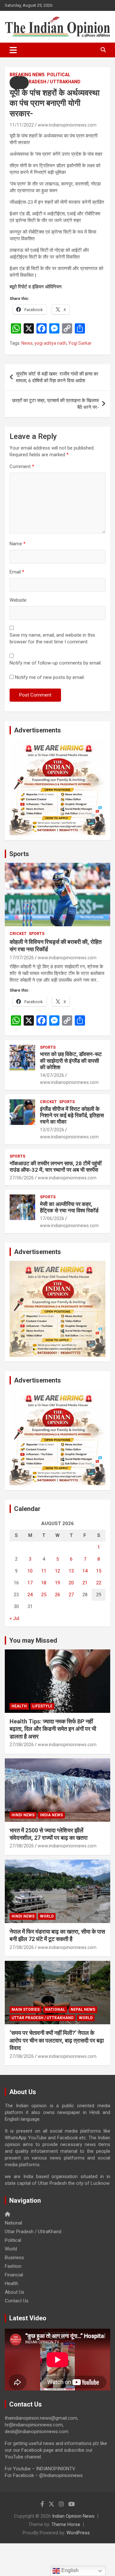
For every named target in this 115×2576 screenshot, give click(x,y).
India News (51, 1815)
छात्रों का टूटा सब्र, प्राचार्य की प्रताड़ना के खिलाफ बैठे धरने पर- (56, 404)
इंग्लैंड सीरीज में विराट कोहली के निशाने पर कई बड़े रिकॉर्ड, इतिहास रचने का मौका (72, 1115)
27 (71, 1595)
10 (30, 1571)
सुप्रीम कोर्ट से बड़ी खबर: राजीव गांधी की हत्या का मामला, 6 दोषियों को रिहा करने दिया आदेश (57, 377)
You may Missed (33, 1640)
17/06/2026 (52, 1218)
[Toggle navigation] (13, 50)
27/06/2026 (22, 1178)
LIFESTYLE (42, 1706)
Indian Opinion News (73, 2516)
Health (19, 1706)
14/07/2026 (52, 1075)
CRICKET (18, 934)
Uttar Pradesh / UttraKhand (45, 82)
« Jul (14, 1618)
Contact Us (17, 2301)
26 (57, 1595)
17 (30, 1583)
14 (85, 1571)
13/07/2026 (52, 1130)
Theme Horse (66, 2524)
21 (85, 1583)
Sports (19, 854)
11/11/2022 (22, 125)
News (27, 343)
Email (17, 572)
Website (18, 600)
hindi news (23, 1815)
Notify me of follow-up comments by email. (56, 663)
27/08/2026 (22, 1745)
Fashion (13, 2266)
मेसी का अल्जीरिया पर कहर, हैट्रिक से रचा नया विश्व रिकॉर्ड (69, 1207)
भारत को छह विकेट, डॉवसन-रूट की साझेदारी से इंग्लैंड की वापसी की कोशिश (71, 1061)
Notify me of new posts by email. (50, 677)
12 (57, 1571)
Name (18, 544)
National (55, 2010)
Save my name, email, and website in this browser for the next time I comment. (52, 638)
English (69, 2570)
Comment (22, 466)
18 (44, 1583)
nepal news (83, 2010)
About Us (15, 2292)
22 (99, 1583)
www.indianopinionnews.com (67, 125)
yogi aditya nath (50, 343)
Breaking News (27, 75)
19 (57, 1583)
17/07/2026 (22, 958)
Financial (14, 2275)
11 (44, 1571)
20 (71, 1583)
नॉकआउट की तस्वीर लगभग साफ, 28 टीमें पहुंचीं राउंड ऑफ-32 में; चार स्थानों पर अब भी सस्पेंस (56, 1167)
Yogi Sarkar (80, 343)
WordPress (78, 2533)
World (47, 1916)
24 (30, 1595)
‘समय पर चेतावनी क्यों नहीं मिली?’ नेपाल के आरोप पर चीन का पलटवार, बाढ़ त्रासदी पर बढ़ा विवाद (57, 2040)
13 (71, 1571)
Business (14, 2258)
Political (59, 75)
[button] (19, 83)
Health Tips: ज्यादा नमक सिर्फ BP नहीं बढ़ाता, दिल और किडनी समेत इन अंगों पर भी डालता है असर (53, 1729)
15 (99, 1571)
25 (44, 1595)
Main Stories (26, 2010)
